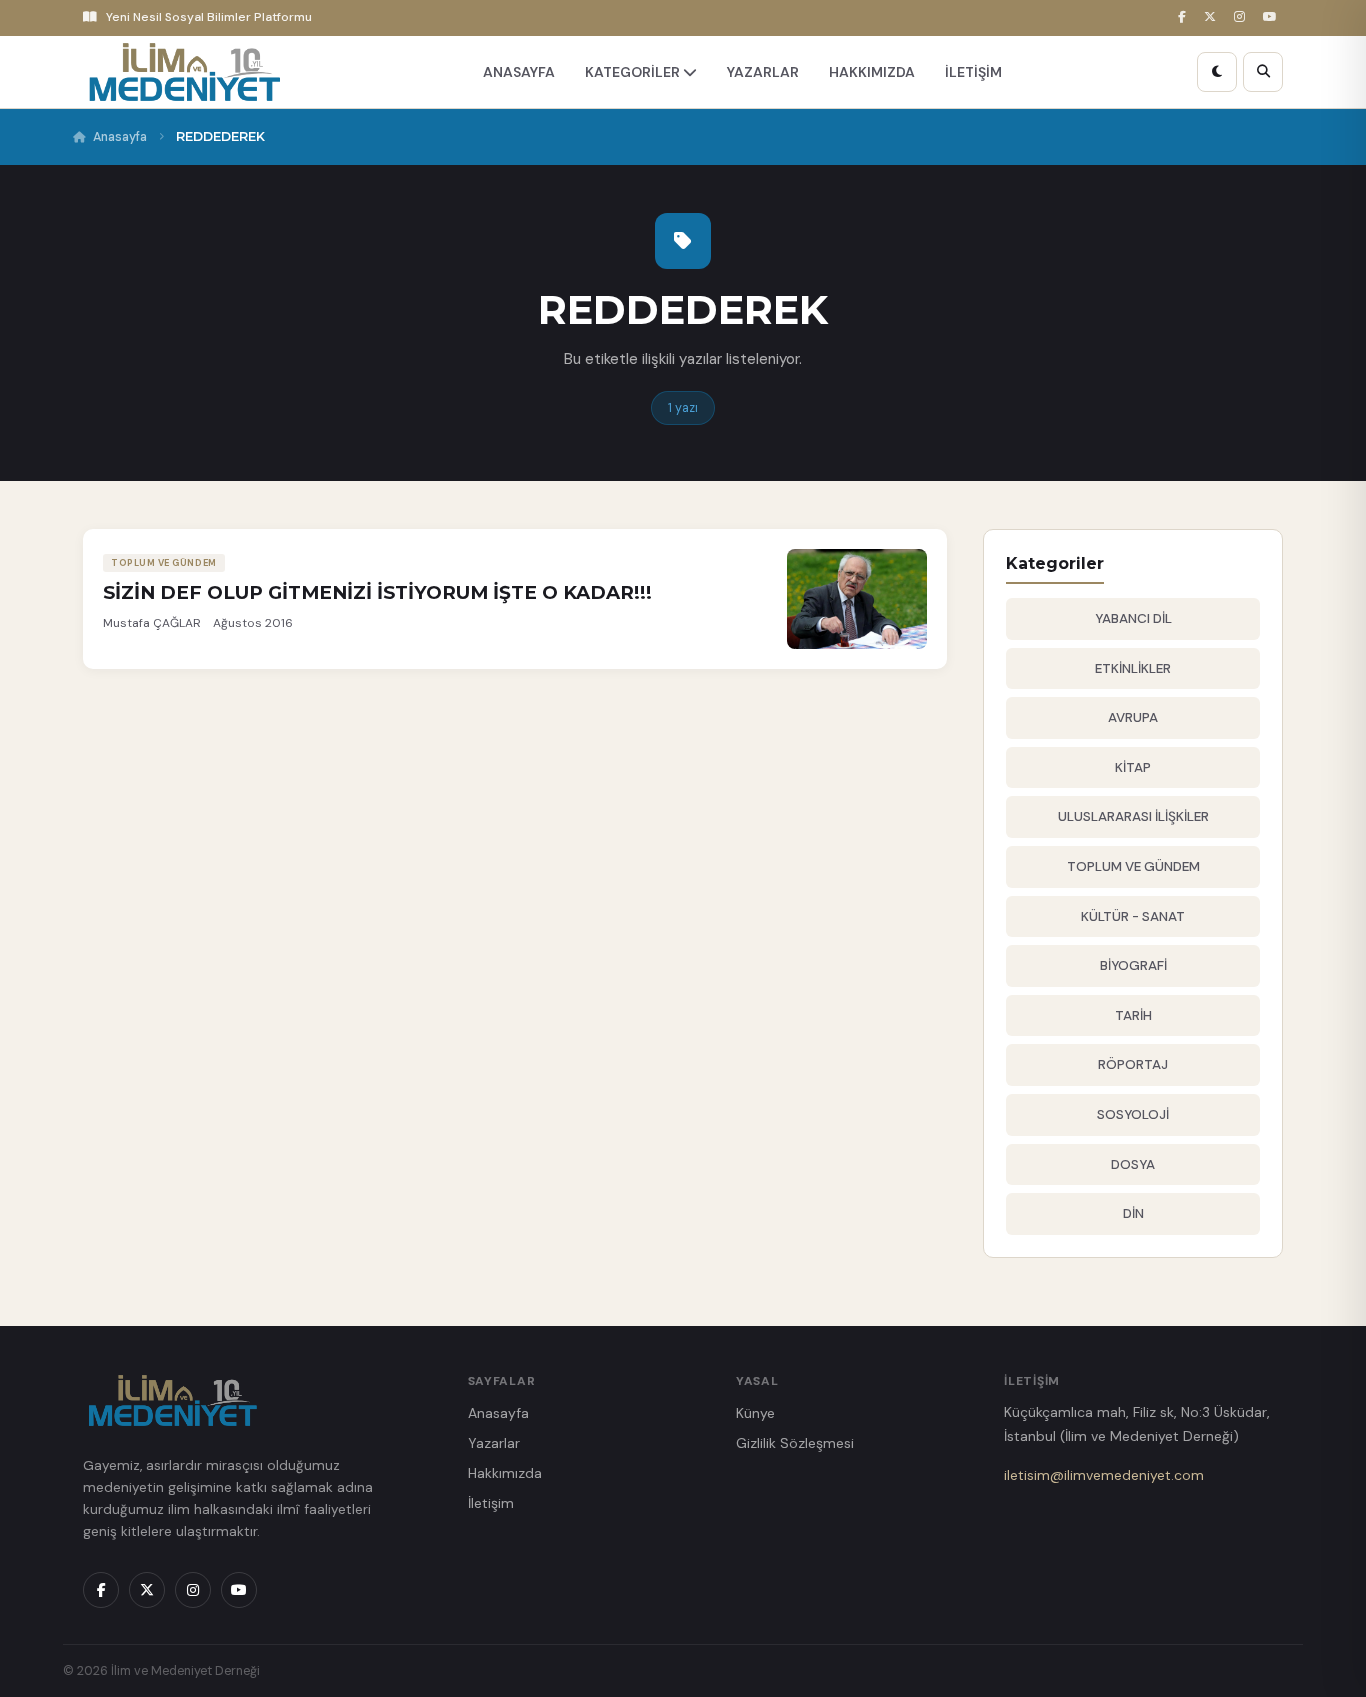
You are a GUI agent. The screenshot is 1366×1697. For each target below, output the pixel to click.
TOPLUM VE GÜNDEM (1133, 866)
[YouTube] (1273, 17)
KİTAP (1133, 767)
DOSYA (1133, 1164)
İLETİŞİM (973, 72)
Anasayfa (120, 137)
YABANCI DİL (1133, 618)
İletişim (491, 1503)
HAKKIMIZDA (872, 72)
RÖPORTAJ (1133, 1064)
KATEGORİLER (634, 72)
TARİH (1133, 1015)
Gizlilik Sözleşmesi (795, 1443)
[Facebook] (1185, 17)
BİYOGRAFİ (1133, 965)
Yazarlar (494, 1443)
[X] (1213, 17)
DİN (1133, 1213)
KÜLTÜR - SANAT (1133, 916)
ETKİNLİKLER (1133, 668)
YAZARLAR (763, 72)
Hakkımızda (505, 1473)
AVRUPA (1133, 717)
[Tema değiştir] (1217, 72)
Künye (755, 1413)
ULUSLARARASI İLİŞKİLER (1133, 816)
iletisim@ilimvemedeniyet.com (1104, 1475)
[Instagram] (1242, 17)
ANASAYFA (519, 72)
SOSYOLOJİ (1133, 1114)
